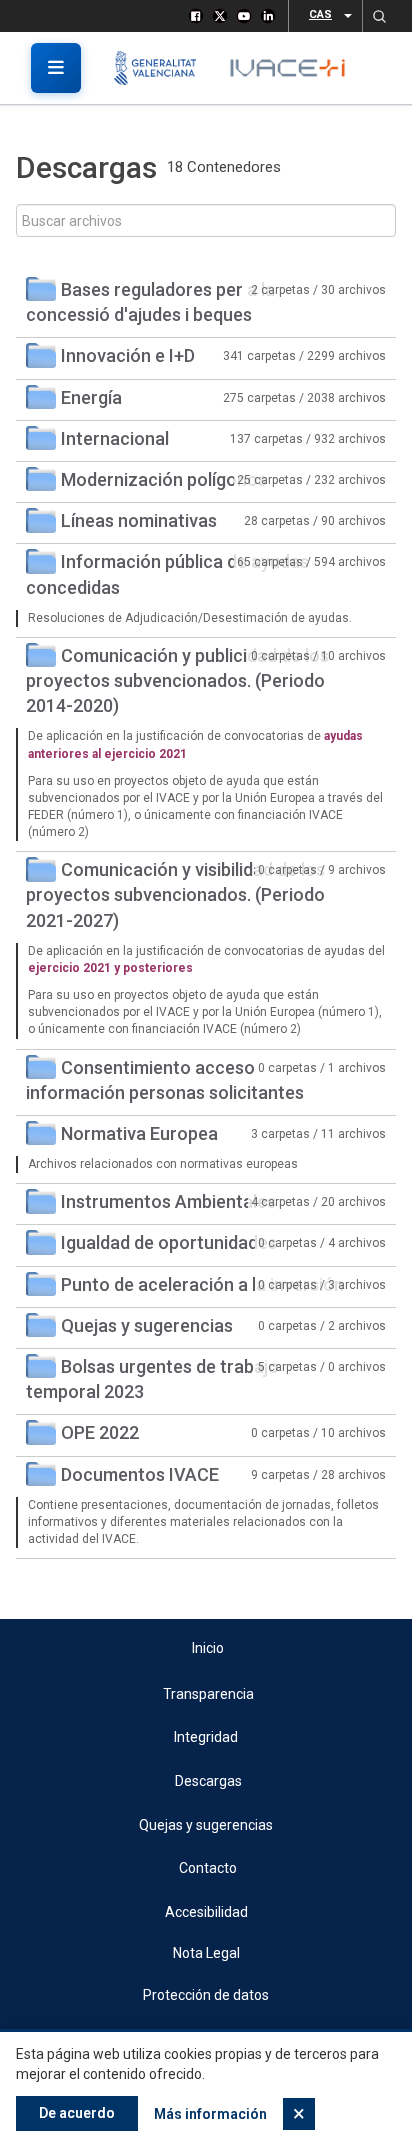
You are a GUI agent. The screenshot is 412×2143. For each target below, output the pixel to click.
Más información (210, 2114)
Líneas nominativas (139, 520)
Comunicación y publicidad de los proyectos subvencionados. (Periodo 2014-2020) (177, 680)
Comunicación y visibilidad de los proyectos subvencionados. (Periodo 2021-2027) (175, 894)
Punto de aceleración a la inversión (202, 1284)
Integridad (206, 1737)
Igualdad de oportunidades (169, 1242)
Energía (91, 397)
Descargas (208, 1781)
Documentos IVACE (140, 1474)
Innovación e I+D (128, 355)
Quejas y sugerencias (147, 1325)
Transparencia (208, 1694)
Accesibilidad (206, 1912)
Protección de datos (206, 1995)
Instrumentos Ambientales (168, 1201)
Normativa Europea (139, 1133)
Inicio (208, 1648)
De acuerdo (77, 2113)
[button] (379, 16)
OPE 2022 (100, 1432)
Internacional (115, 438)
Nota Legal (206, 1953)
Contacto (208, 1868)
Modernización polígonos (164, 479)
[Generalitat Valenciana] (162, 68)
